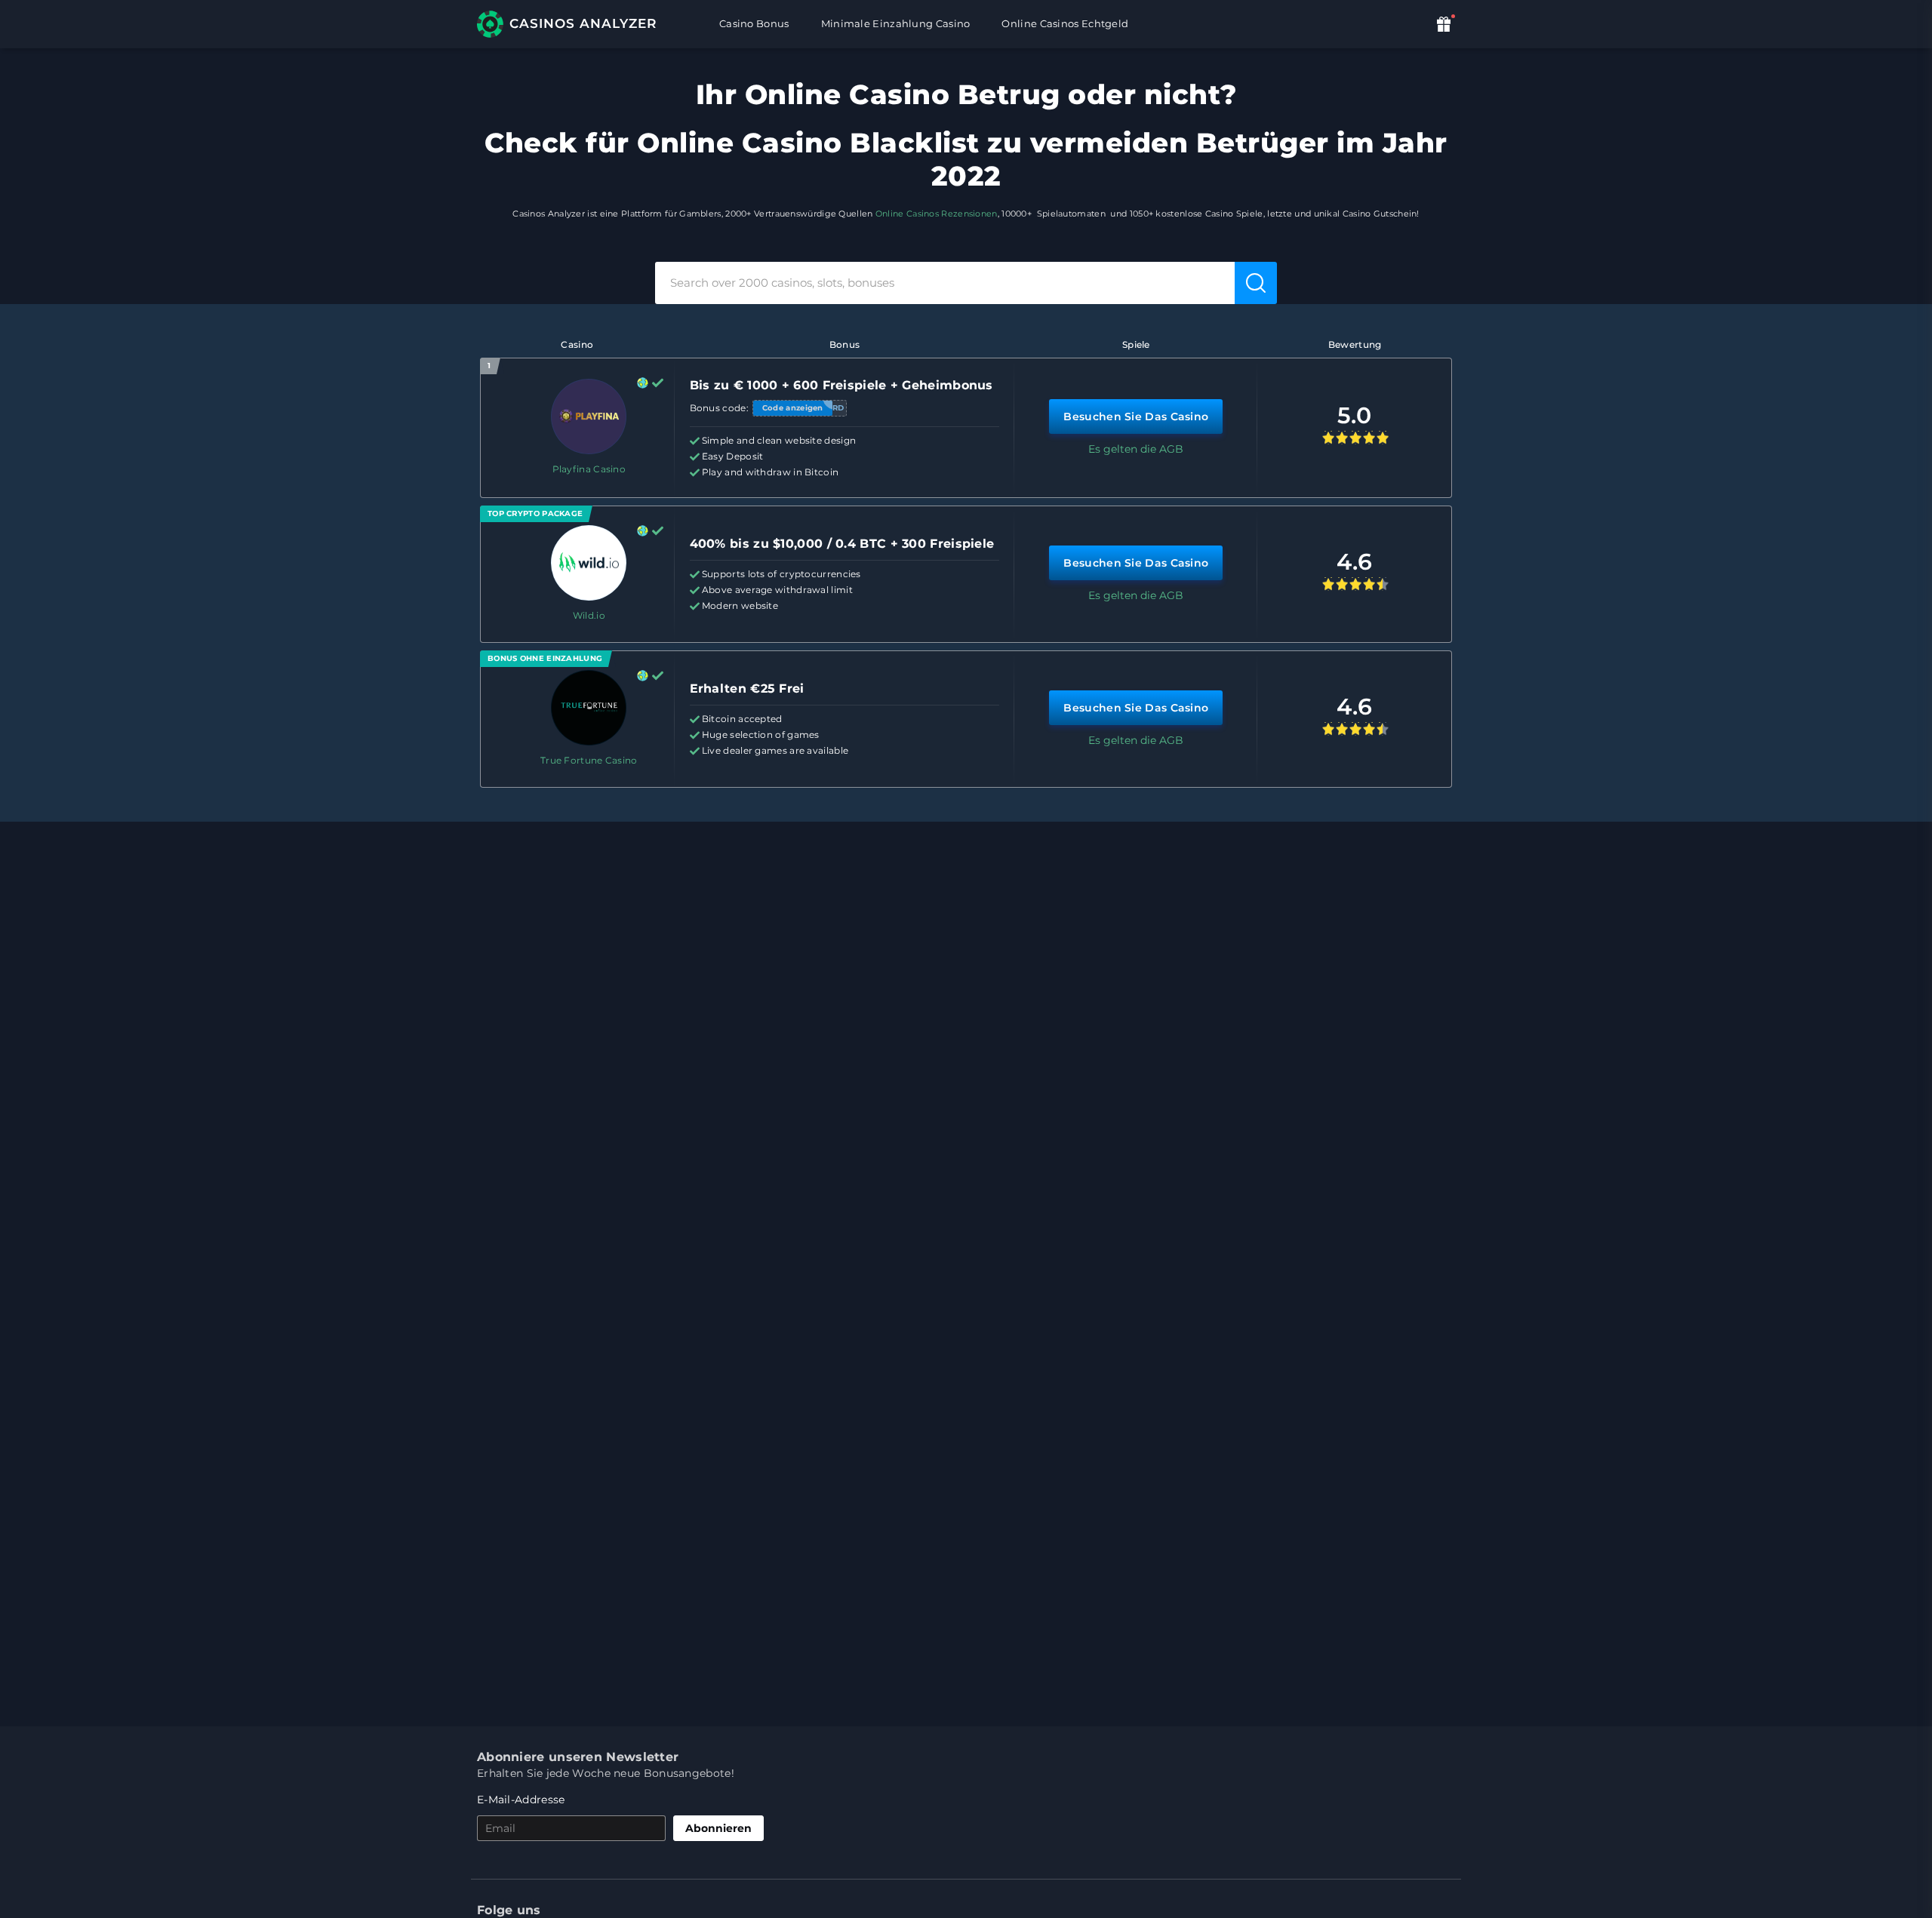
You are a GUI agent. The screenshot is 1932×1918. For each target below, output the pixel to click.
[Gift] (1446, 24)
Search (1257, 282)
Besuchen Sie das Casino (1136, 416)
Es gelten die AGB (1136, 449)
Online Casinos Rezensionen (937, 214)
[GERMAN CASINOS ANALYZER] (575, 24)
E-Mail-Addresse (521, 1800)
